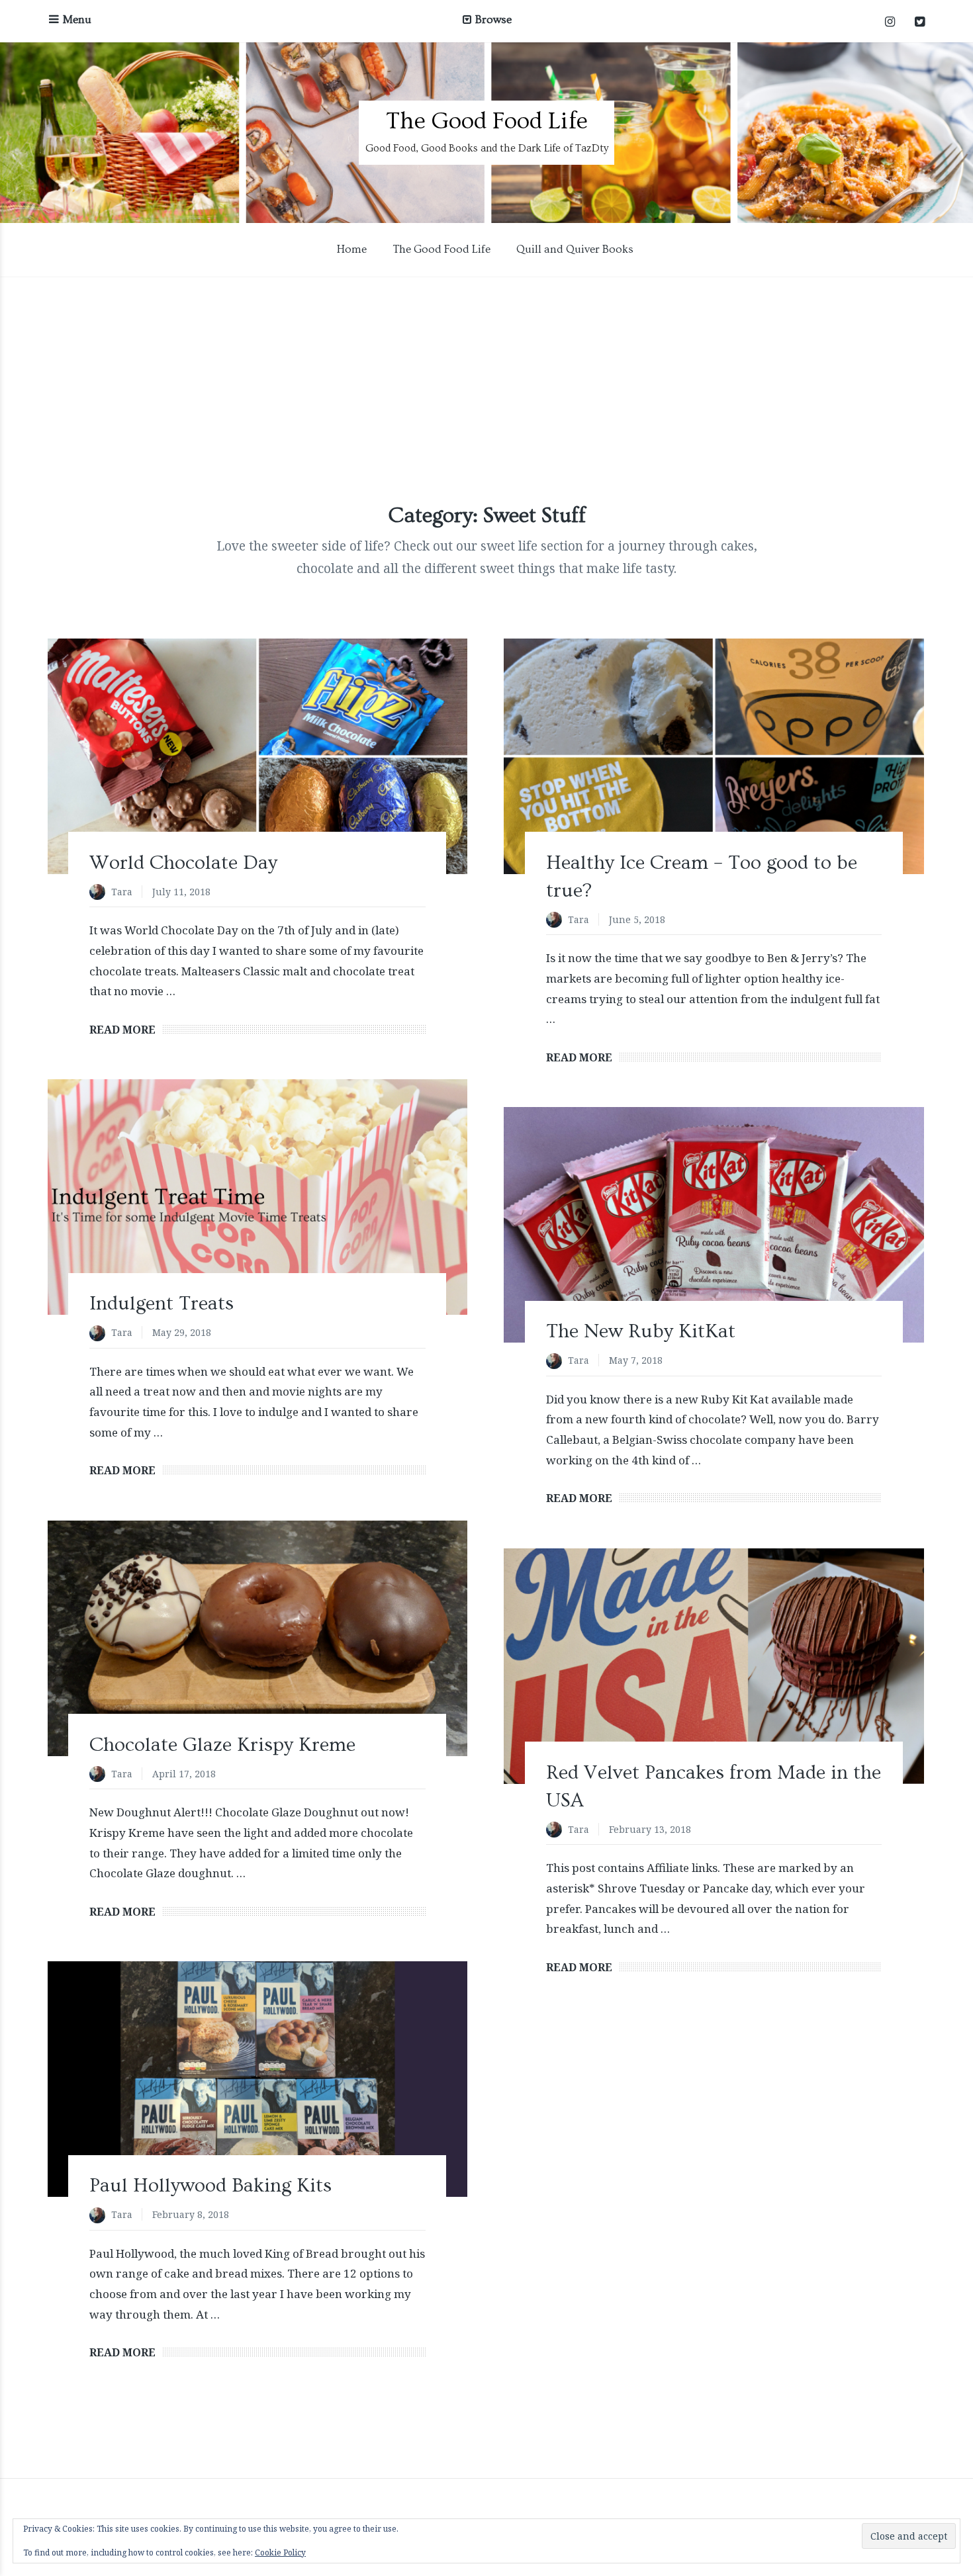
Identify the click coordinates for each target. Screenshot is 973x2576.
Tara (122, 892)
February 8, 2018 (191, 2214)
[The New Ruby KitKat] (714, 1225)
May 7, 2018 (636, 1360)
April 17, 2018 (184, 1774)
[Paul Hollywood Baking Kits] (257, 2079)
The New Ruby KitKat (641, 1331)
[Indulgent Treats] (257, 1197)
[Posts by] (100, 893)
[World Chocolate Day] (257, 756)
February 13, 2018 (650, 1829)
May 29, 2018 (182, 1332)
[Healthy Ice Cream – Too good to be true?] (714, 756)
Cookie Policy (280, 2553)
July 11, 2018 (181, 892)
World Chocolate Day (183, 863)
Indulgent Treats (162, 1304)
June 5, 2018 (637, 919)
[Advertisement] (486, 389)
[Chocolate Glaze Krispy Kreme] (257, 1638)
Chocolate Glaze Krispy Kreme (222, 1745)
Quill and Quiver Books (575, 249)
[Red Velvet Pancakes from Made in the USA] (714, 1666)
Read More (122, 1030)
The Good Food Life (487, 121)
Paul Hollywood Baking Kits (210, 2186)
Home (352, 249)
